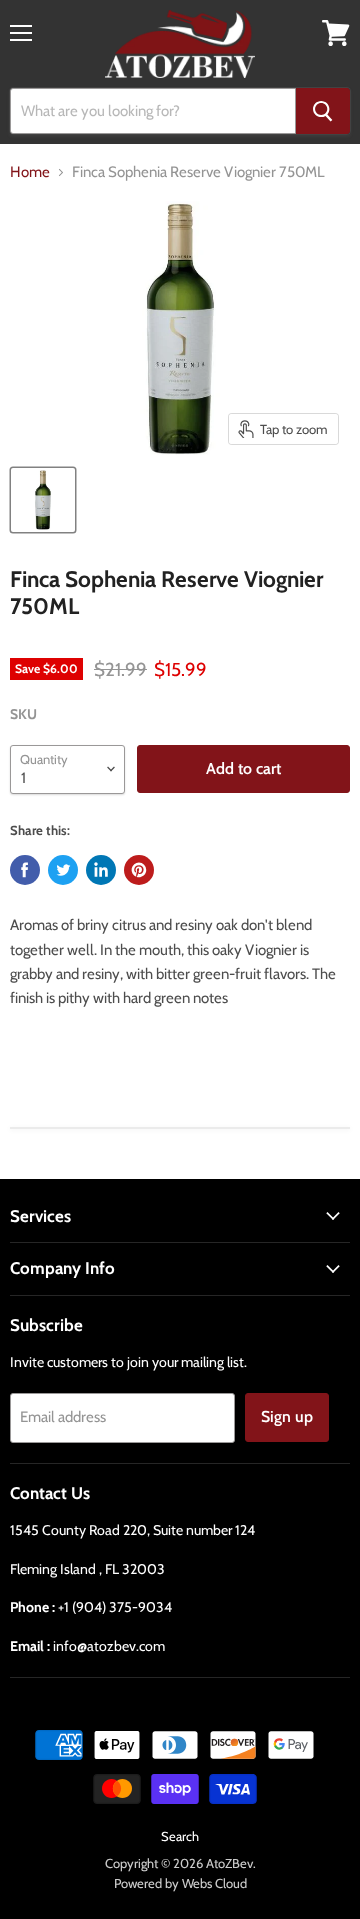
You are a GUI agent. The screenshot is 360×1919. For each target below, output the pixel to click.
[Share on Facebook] (25, 870)
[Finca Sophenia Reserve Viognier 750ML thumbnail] (43, 500)
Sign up (287, 1416)
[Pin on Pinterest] (139, 870)
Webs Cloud (214, 1883)
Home (30, 172)
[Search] (323, 111)
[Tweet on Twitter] (63, 870)
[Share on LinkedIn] (101, 870)
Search (180, 1836)
